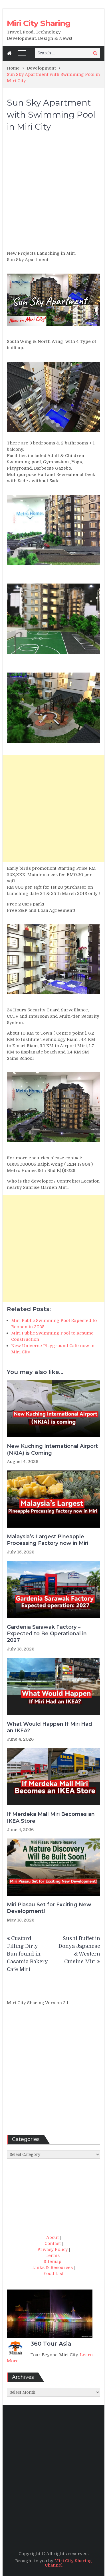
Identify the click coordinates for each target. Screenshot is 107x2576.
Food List (53, 2273)
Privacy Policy (53, 2249)
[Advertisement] (53, 194)
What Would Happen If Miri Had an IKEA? (50, 1727)
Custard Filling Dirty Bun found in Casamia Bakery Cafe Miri (27, 1954)
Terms (53, 2255)
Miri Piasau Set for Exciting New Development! (49, 1908)
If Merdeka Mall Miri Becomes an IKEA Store (51, 1817)
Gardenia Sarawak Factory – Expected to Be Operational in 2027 (47, 1634)
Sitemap (53, 2261)
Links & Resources (53, 2267)
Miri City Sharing (39, 23)
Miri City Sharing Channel (68, 2563)
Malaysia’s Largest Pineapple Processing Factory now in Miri (48, 1540)
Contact (53, 2243)
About (53, 2237)
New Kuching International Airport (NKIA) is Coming (52, 1449)
